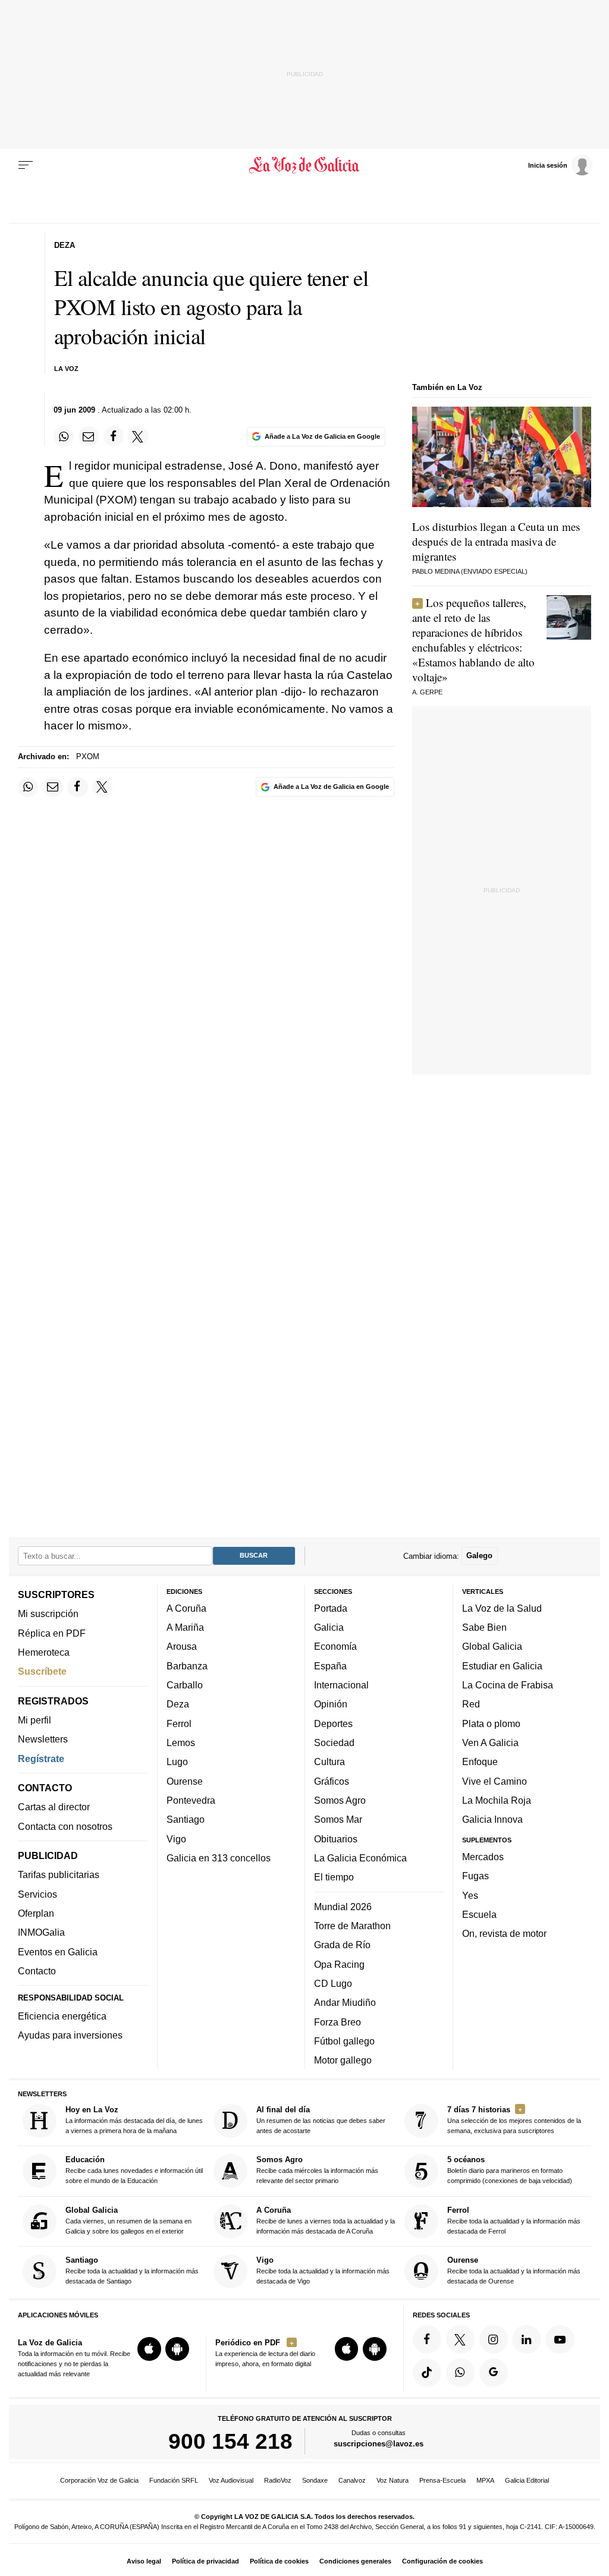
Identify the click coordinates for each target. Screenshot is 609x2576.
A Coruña (186, 1608)
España (330, 1666)
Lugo (177, 1762)
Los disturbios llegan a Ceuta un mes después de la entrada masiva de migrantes (496, 541)
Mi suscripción (48, 1613)
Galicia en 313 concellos (219, 1858)
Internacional (341, 1685)
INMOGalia (41, 1932)
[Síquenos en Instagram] (494, 2339)
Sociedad (334, 1743)
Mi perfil (34, 1720)
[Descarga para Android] (177, 2349)
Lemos (181, 1743)
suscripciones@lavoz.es (379, 2444)
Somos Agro (340, 1800)
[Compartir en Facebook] (114, 436)
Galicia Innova (492, 1819)
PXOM (88, 757)
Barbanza (187, 1666)
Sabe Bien (484, 1627)
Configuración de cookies (442, 2561)
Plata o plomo (491, 1723)
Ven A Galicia (490, 1743)
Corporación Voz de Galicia (99, 2480)
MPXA (485, 2480)
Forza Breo (338, 2021)
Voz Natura (393, 2480)
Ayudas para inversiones (70, 2035)
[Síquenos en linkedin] (526, 2339)
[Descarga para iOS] (149, 2349)
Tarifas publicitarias (59, 1874)
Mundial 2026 (343, 1907)
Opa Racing (339, 1964)
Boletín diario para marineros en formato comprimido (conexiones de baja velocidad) (510, 2170)
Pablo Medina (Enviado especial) (470, 571)
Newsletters (43, 1739)
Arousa (182, 1646)
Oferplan (36, 1913)
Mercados (483, 1857)
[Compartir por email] (89, 436)
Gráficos (332, 1781)
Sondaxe (315, 2480)
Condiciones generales (355, 2561)
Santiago (186, 1819)
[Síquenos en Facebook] (427, 2339)
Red (471, 1704)
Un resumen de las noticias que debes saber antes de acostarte (321, 2120)
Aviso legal (144, 2561)
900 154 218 (230, 2441)
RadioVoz (278, 2480)
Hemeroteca (44, 1652)
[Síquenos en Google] (494, 2373)
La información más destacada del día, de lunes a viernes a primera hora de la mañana (134, 2120)
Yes (470, 1895)
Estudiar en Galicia (502, 1666)
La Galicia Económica (360, 1858)
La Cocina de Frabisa (508, 1685)
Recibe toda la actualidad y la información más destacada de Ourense (514, 2270)
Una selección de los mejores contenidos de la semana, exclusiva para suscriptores (514, 2120)
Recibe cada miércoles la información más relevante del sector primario (317, 2170)
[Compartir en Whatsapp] (64, 436)
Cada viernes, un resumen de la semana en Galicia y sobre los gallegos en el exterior (128, 2220)
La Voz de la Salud (502, 1608)
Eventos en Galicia (58, 1952)
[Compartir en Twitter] (138, 436)
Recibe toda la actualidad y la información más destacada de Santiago (132, 2270)
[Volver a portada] (304, 165)
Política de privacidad (205, 2561)
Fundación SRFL (174, 2480)
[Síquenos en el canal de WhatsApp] (460, 2373)
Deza (178, 1704)
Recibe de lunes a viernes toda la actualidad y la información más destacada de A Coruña (326, 2220)
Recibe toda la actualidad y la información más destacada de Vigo (323, 2270)
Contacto (37, 1971)
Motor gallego (343, 2060)
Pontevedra (191, 1800)
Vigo (176, 1838)
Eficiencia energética (62, 2016)
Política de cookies (279, 2561)
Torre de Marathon (352, 1926)
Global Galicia (492, 1646)
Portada (331, 1608)
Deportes (333, 1723)
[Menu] (26, 165)
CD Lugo (333, 1983)
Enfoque (480, 1762)
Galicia (329, 1627)
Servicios (37, 1894)
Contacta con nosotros (65, 1826)
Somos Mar (338, 1819)
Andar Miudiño (345, 2002)
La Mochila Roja (497, 1800)
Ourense (185, 1781)
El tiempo (334, 1877)
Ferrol (179, 1723)
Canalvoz (352, 2480)
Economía (335, 1646)
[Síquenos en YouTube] (560, 2339)
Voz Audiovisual (231, 2480)
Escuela (479, 1914)
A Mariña (185, 1627)
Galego (479, 1556)
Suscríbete (42, 1671)
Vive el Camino (495, 1781)
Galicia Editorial (527, 2480)
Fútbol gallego (344, 2041)
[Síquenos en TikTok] (427, 2373)
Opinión (331, 1704)
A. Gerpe (427, 692)
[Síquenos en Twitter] (460, 2339)
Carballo (185, 1685)
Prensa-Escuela (442, 2480)
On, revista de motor (504, 1933)
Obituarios (336, 1838)
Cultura (329, 1762)
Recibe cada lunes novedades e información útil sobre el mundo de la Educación (134, 2170)
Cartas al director (54, 1807)
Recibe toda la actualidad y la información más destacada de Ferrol (514, 2220)
